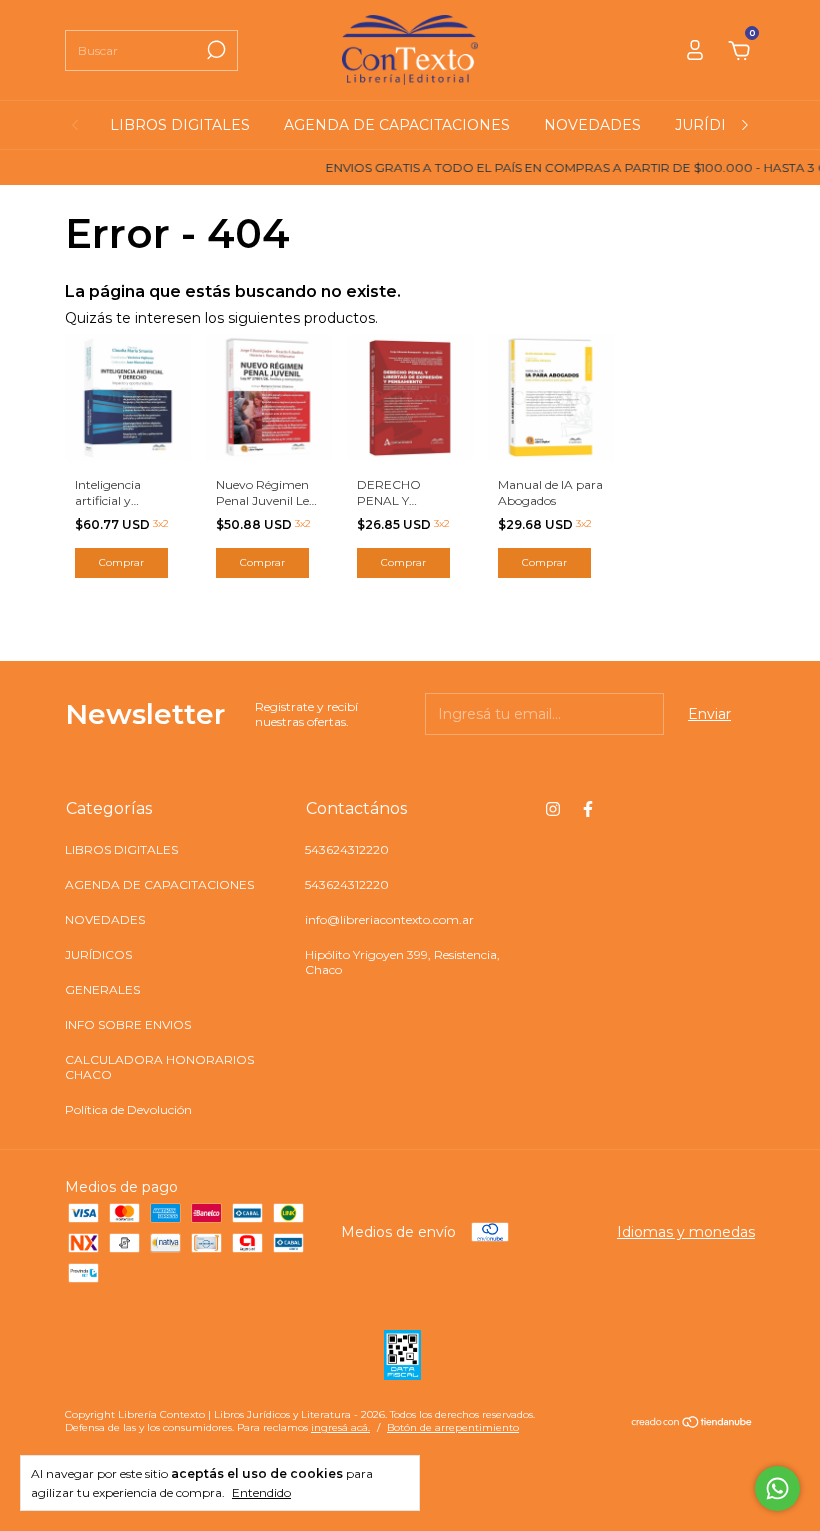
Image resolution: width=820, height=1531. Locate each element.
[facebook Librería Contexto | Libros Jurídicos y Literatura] (588, 809)
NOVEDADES (592, 125)
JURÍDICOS (716, 125)
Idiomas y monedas (686, 1232)
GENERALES (102, 989)
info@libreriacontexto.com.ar (389, 919)
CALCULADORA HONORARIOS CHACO (159, 1067)
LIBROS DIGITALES (180, 125)
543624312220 (347, 849)
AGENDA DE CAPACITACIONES (397, 125)
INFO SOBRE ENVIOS (128, 1024)
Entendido (261, 1492)
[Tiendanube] (692, 1424)
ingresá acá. (340, 1427)
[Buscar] (214, 50)
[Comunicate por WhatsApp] (777, 1488)
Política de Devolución (128, 1109)
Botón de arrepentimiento (453, 1427)
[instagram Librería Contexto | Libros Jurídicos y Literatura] (553, 809)
